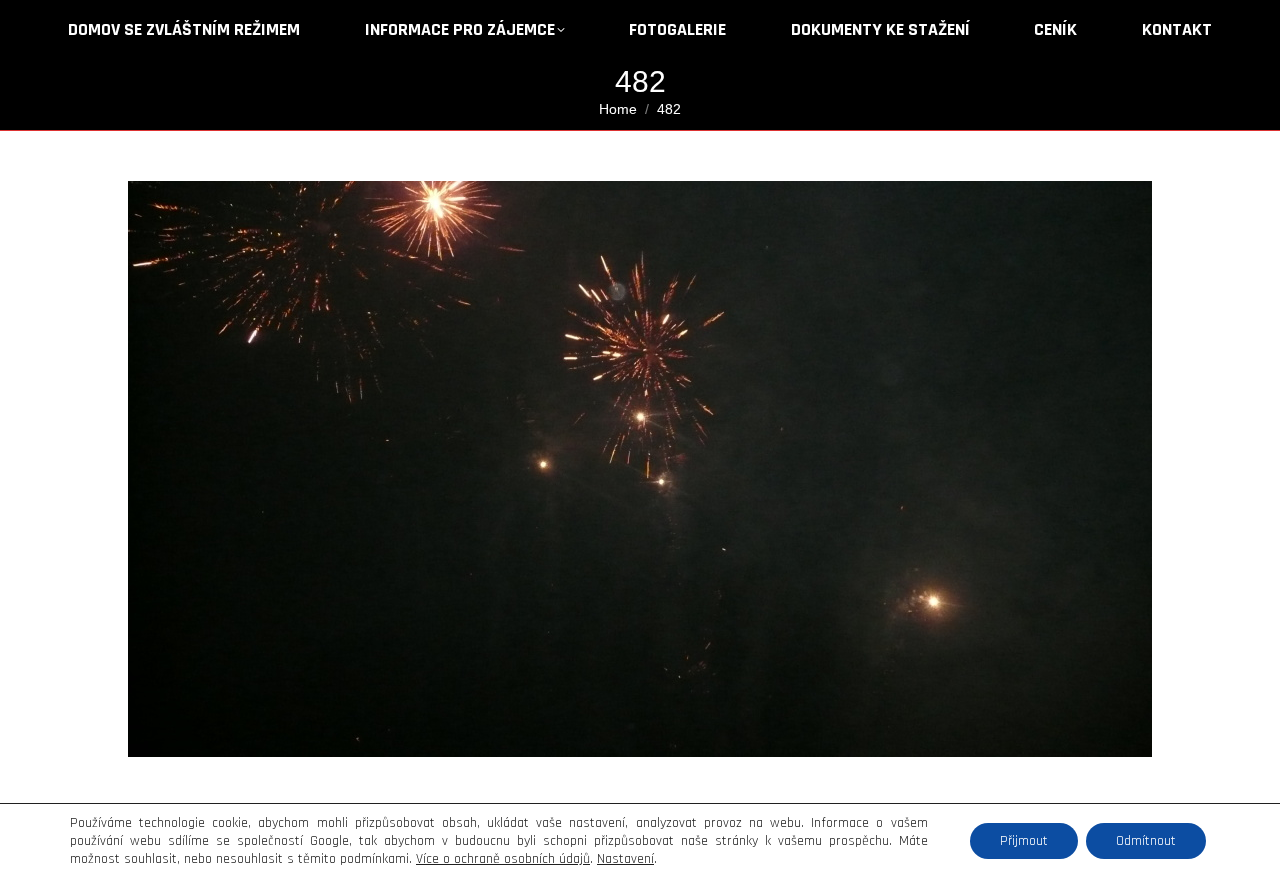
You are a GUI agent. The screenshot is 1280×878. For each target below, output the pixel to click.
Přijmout (1024, 841)
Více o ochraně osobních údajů (503, 859)
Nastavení (625, 859)
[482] (640, 469)
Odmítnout (1146, 841)
